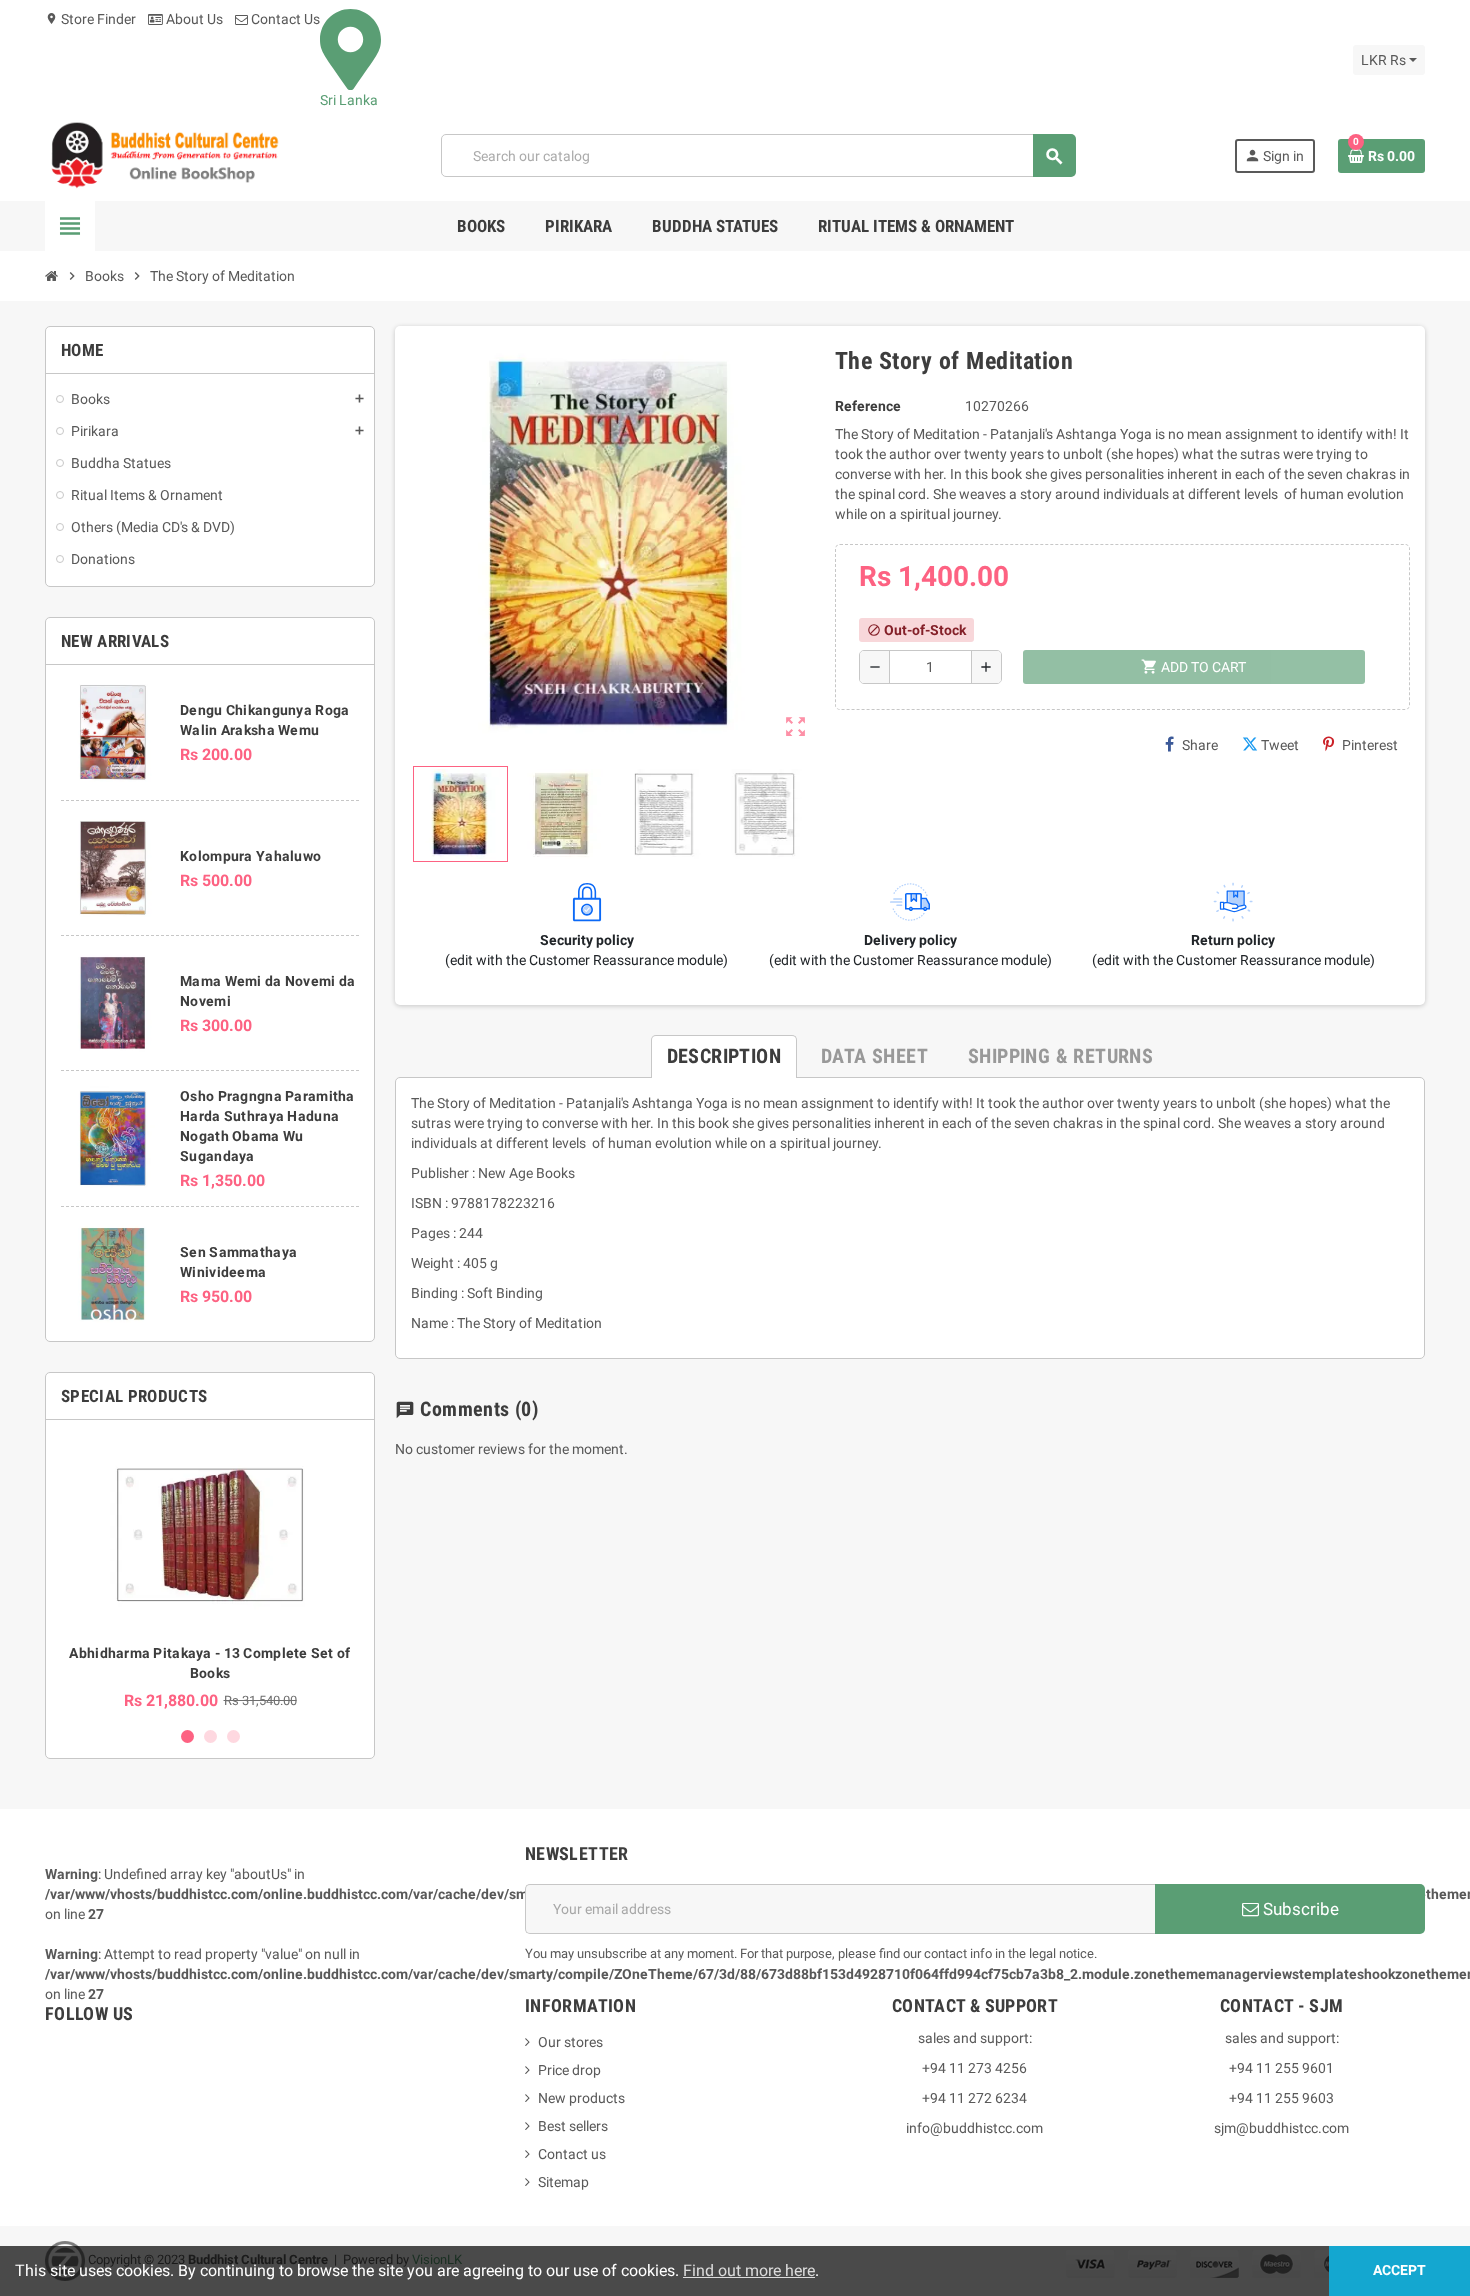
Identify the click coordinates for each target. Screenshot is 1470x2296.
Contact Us (284, 19)
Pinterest (1370, 745)
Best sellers (573, 2126)
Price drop (569, 2070)
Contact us (572, 2154)
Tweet (1280, 745)
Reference (868, 406)
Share (1200, 745)
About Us (193, 19)
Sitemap (563, 2182)
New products (581, 2098)
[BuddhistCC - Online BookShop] (164, 155)
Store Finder (90, 19)
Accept (1399, 2270)
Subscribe (1299, 1909)
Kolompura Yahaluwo (250, 856)
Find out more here (749, 2270)
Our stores (570, 2042)
